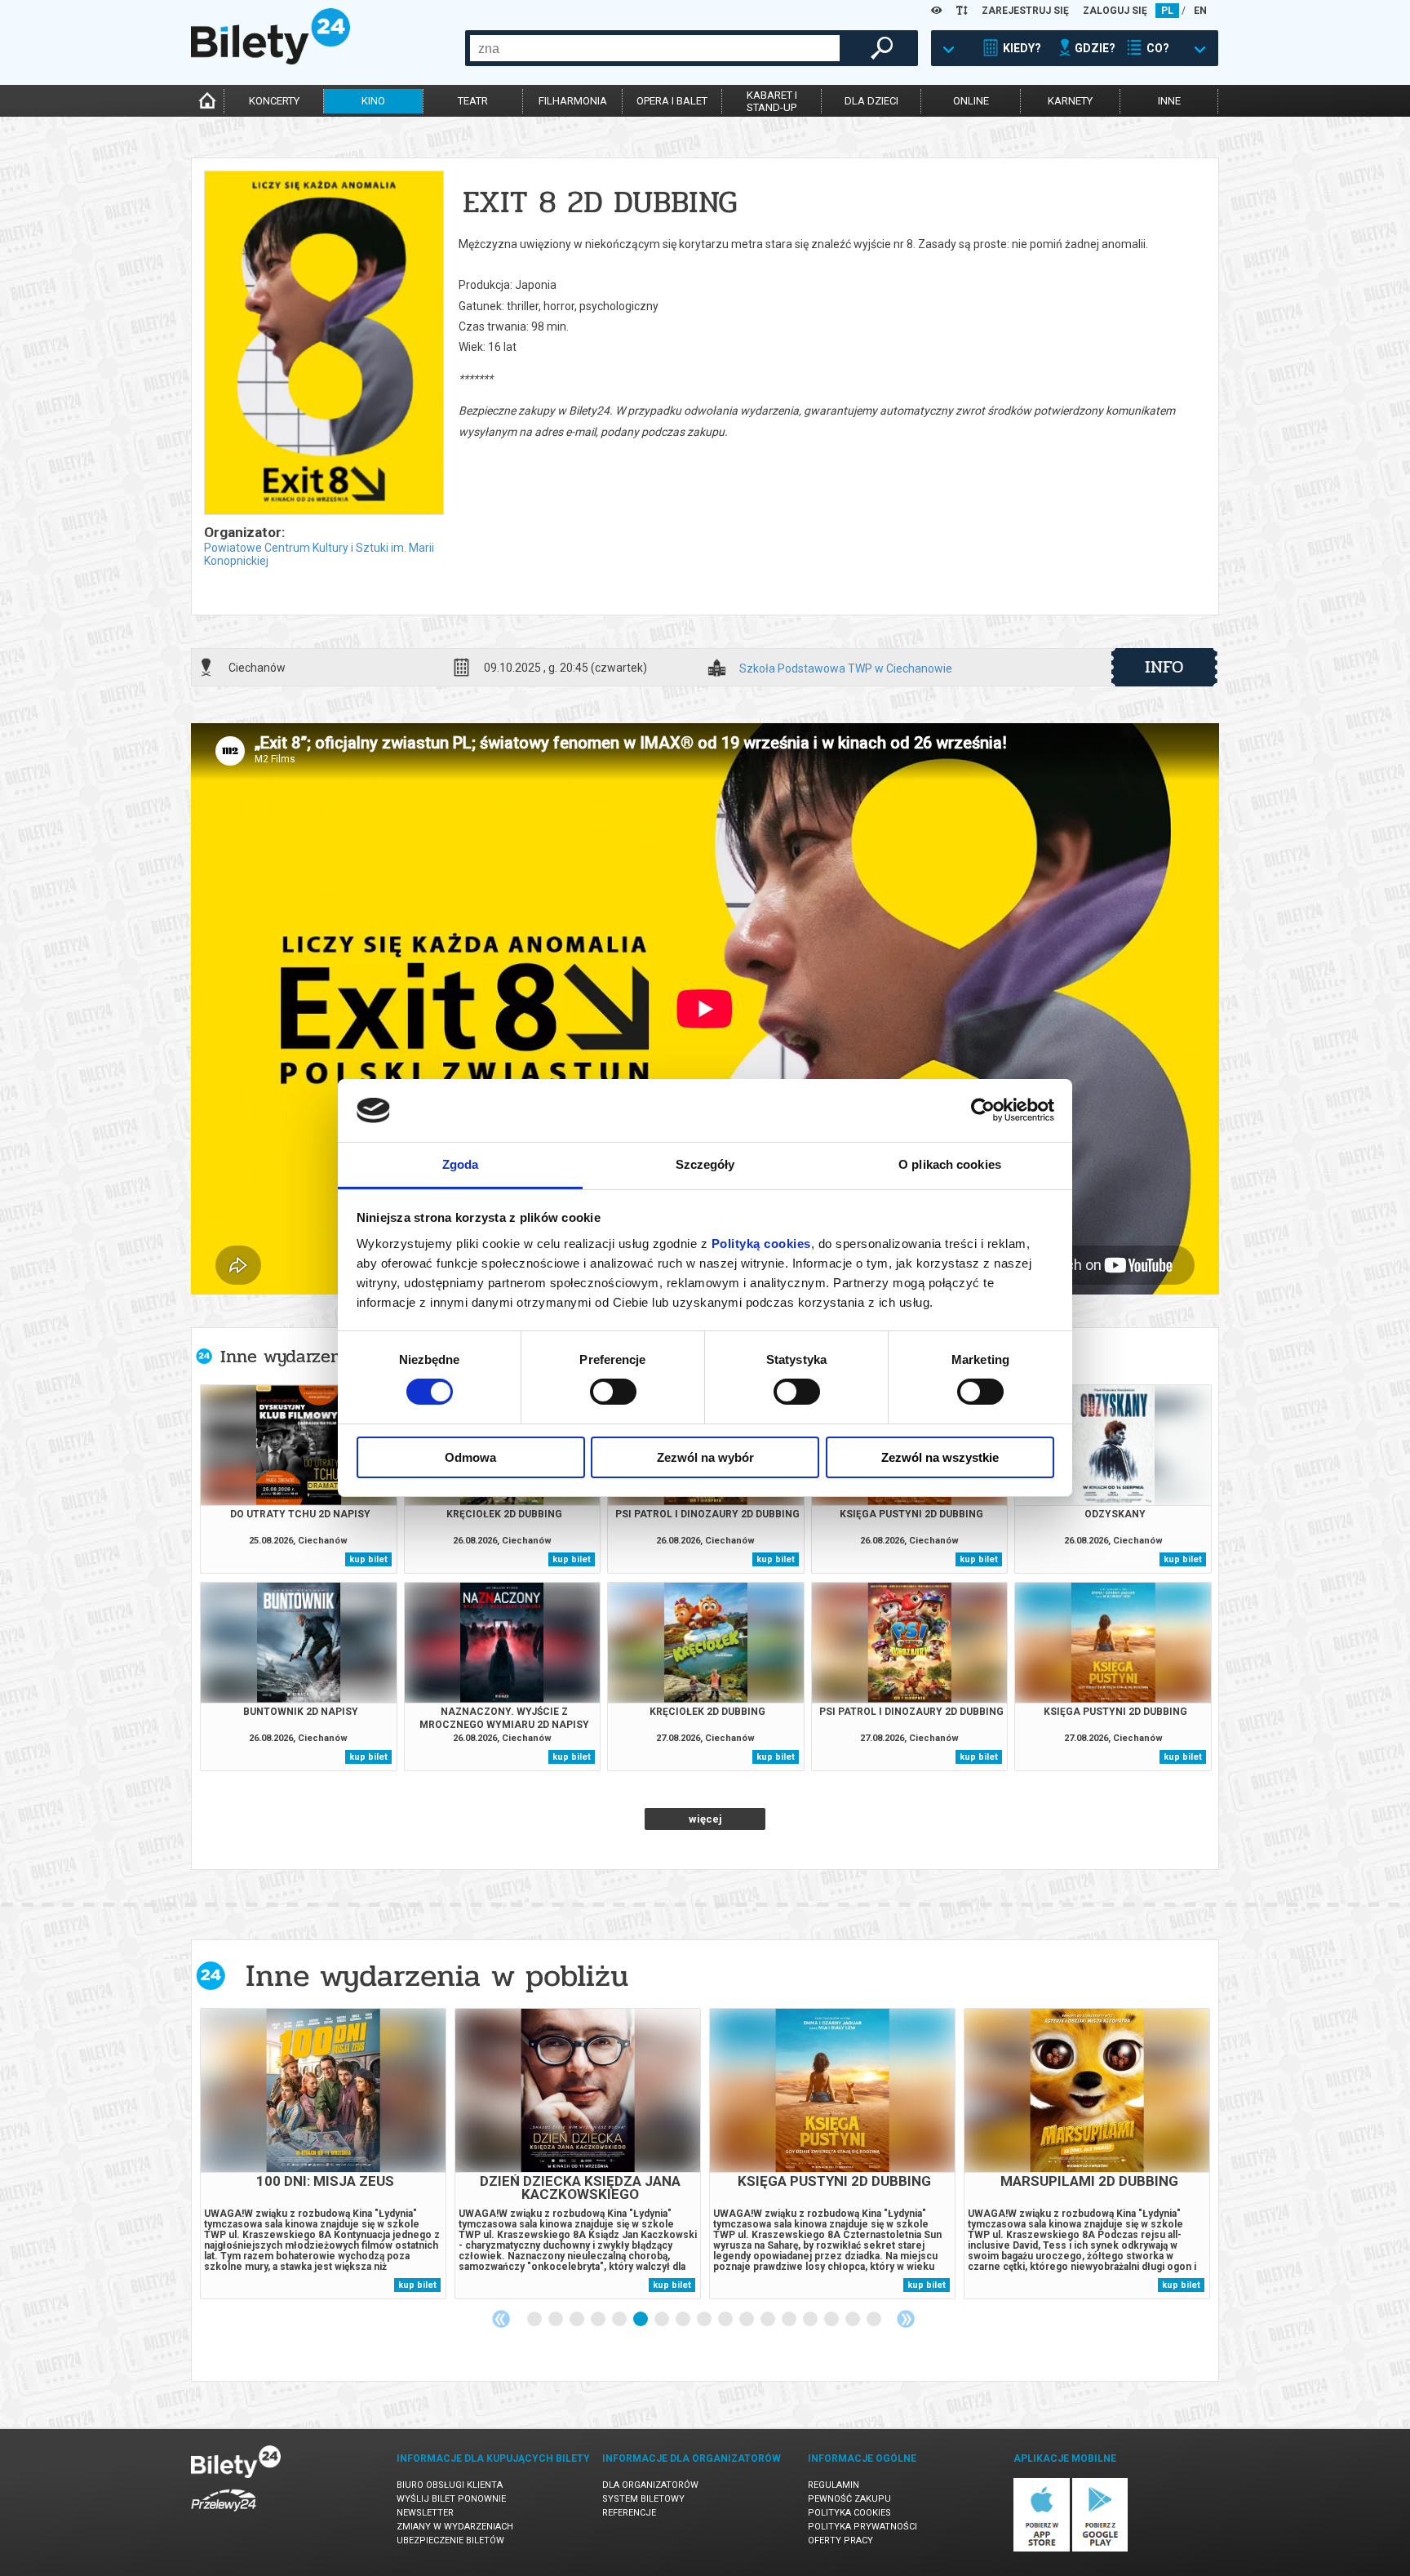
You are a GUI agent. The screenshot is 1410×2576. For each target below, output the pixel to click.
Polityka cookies (849, 2513)
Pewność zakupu (849, 2499)
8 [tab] (684, 2320)
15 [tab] (832, 2320)
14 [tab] (811, 2320)
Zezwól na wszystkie (940, 1457)
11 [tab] (747, 2320)
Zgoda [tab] (461, 1164)
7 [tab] (663, 2320)
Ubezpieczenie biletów (450, 2540)
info (1164, 667)
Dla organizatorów (650, 2485)
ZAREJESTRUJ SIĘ (1025, 11)
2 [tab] (556, 2320)
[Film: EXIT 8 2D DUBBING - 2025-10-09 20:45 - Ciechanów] (323, 344)
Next (906, 2319)
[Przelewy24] (224, 2514)
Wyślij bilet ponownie (451, 2499)
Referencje (629, 2513)
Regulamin (834, 2485)
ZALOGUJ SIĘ (1115, 11)
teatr (473, 101)
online (971, 101)
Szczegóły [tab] (705, 1164)
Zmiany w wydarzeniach (455, 2527)
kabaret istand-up (772, 101)
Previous (501, 2319)
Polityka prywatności (862, 2527)
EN (1200, 11)
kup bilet (368, 1559)
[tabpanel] (323, 2154)
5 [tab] (620, 2320)
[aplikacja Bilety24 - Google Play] (1100, 2549)
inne (1169, 101)
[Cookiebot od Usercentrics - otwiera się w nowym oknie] (983, 1110)
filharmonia (573, 101)
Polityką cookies (761, 1244)
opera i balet (672, 101)
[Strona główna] (270, 60)
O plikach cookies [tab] (950, 1164)
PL (1167, 11)
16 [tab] (854, 2320)
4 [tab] (599, 2320)
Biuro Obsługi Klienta (450, 2485)
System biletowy (643, 2499)
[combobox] (655, 48)
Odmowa (470, 1457)
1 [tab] (535, 2320)
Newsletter (425, 2513)
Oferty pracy (840, 2540)
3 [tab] (578, 2320)
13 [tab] (790, 2320)
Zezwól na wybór (705, 1457)
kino (373, 101)
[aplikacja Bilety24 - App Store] (1042, 2549)
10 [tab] (726, 2320)
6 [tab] (641, 2320)
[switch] (613, 1392)
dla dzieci (871, 101)
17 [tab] (875, 2320)
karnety (1070, 101)
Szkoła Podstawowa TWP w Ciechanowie (846, 669)
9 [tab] (705, 2320)
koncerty (274, 101)
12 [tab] (769, 2320)
